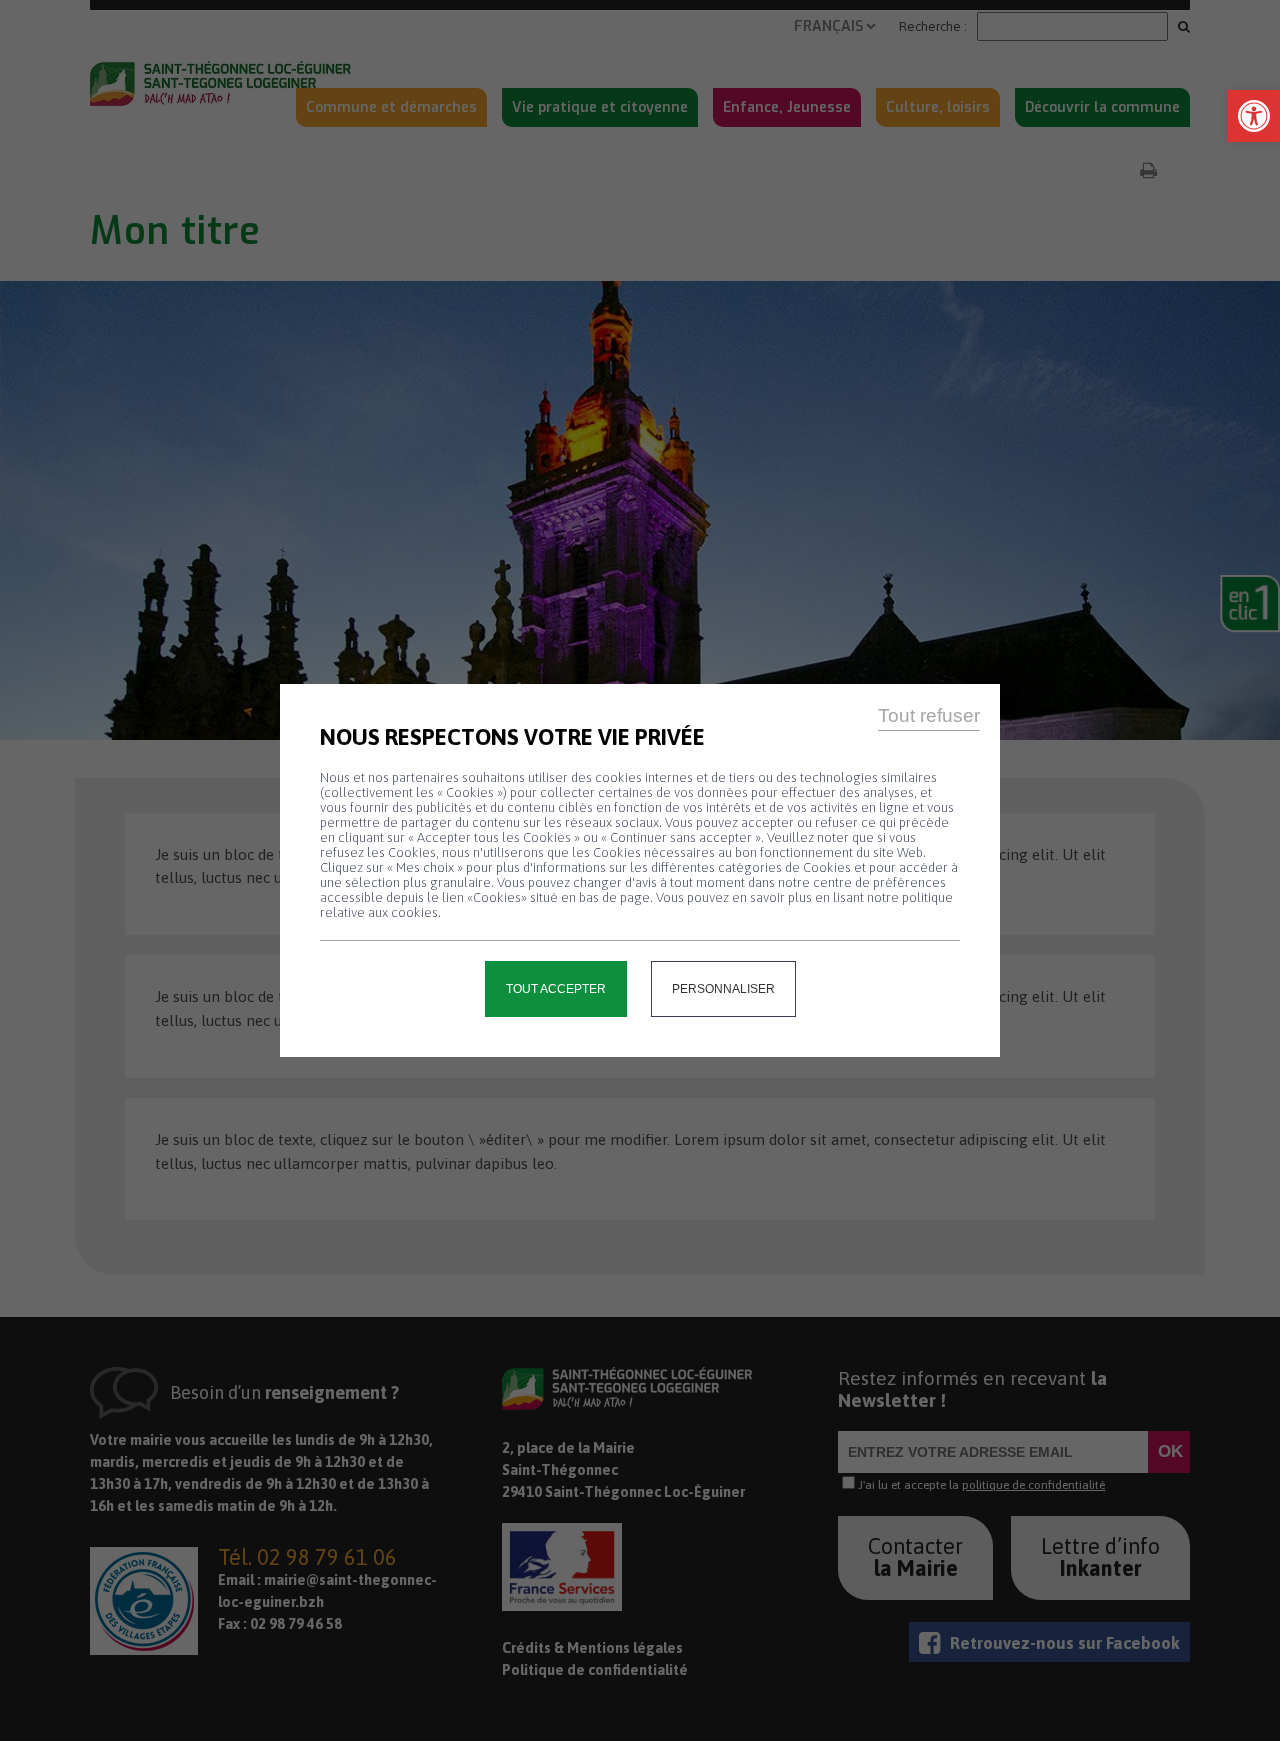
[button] (1254, 116)
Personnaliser (723, 989)
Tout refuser (929, 715)
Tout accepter (556, 989)
